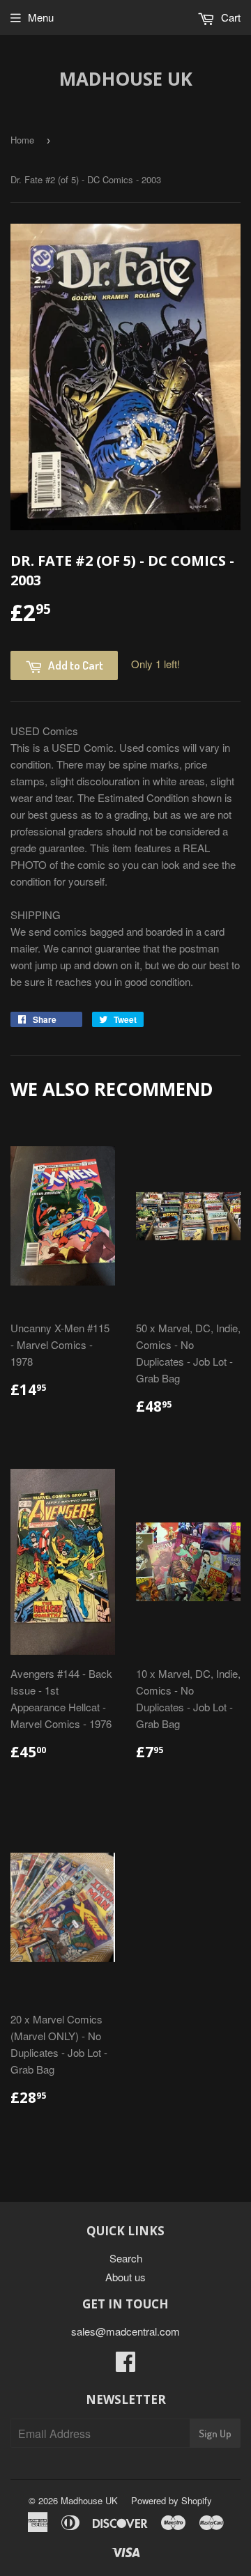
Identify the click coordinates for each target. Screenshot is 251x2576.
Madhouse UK (126, 79)
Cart (229, 17)
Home (22, 140)
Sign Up (215, 2434)
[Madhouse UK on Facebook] (125, 2365)
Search (126, 2258)
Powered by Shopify (172, 2500)
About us (125, 2277)
